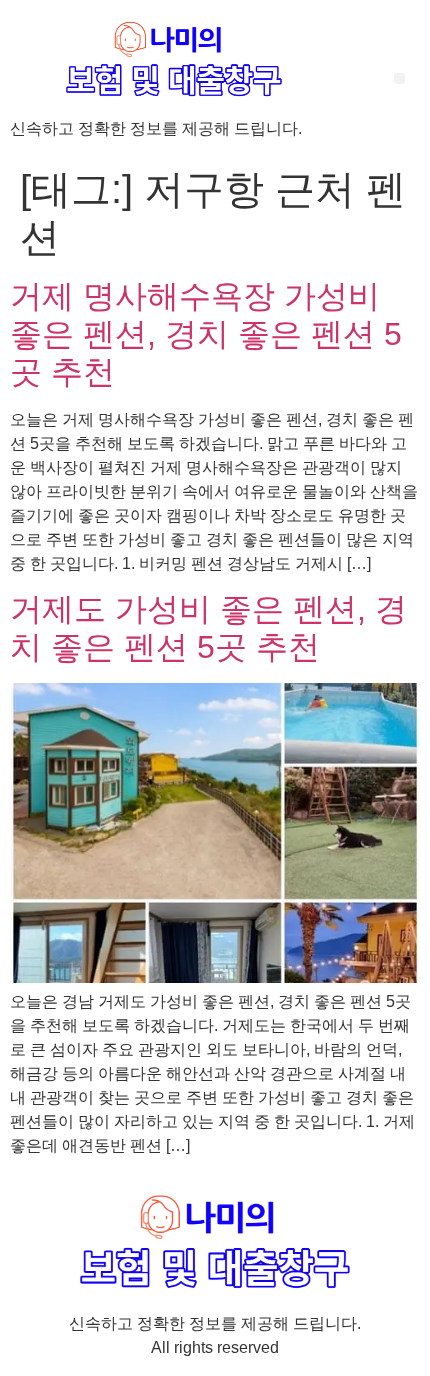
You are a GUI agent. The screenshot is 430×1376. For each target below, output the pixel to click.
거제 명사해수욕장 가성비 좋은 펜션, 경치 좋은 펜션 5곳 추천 (206, 334)
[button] (399, 78)
